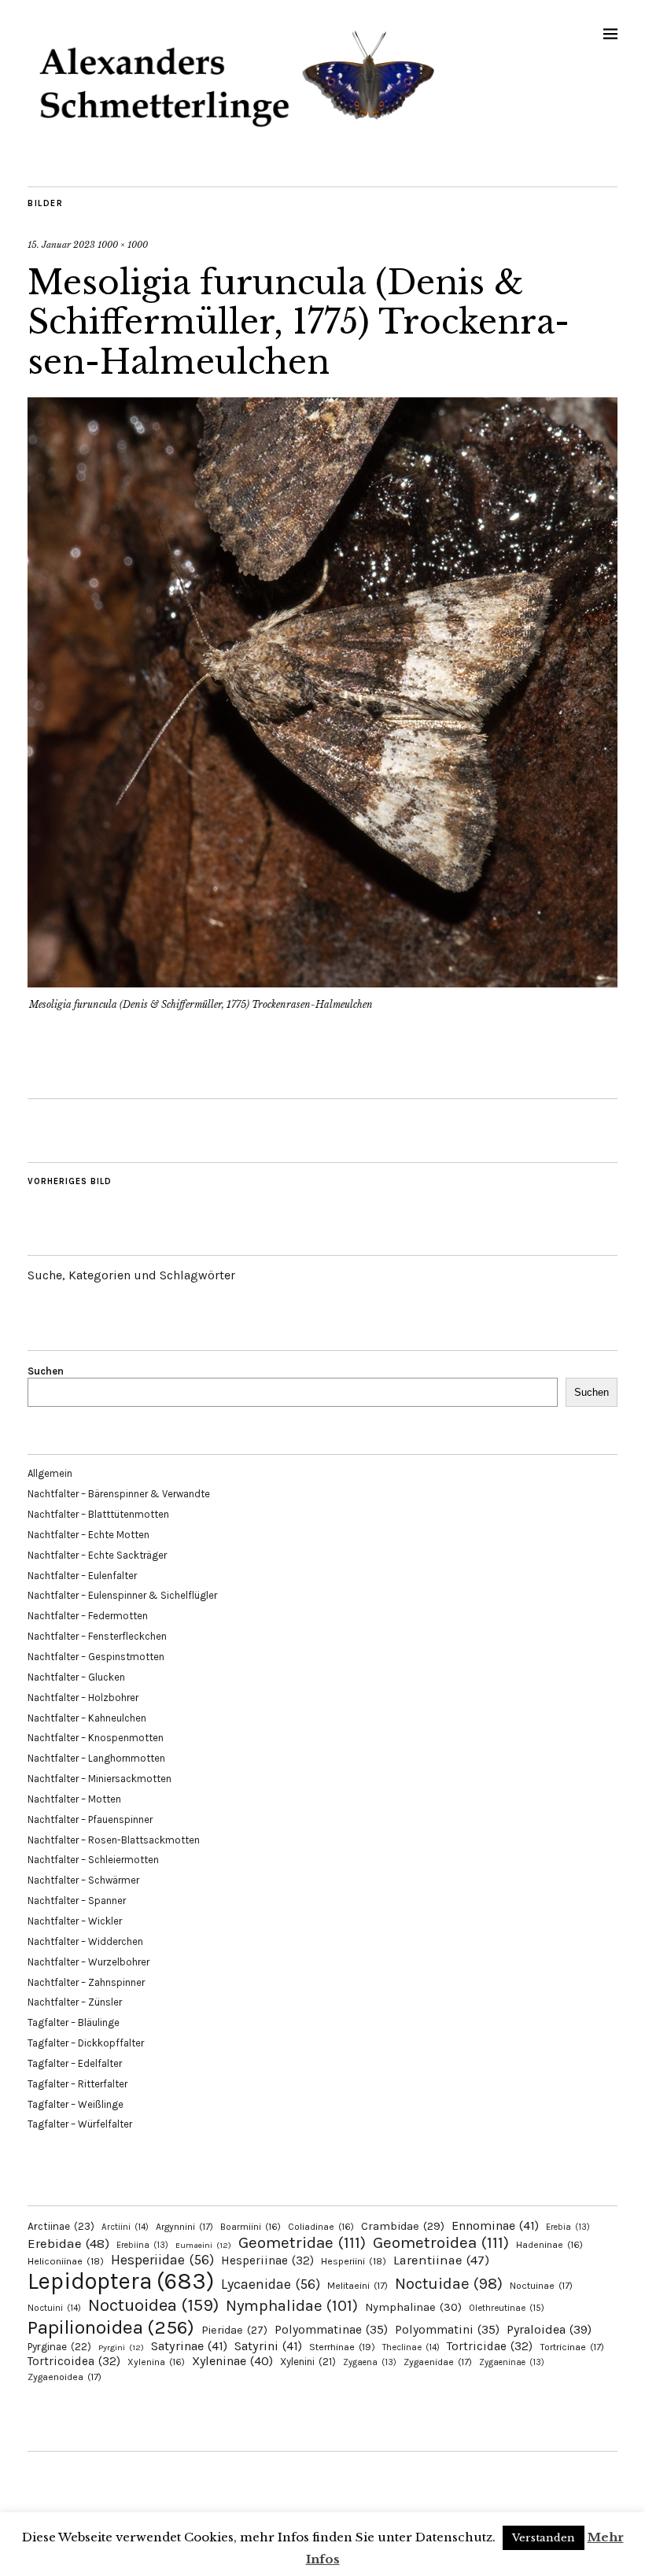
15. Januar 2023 (61, 245)
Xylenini (308, 2362)
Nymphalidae (292, 2305)
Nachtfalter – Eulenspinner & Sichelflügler (122, 1595)
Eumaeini (203, 2245)
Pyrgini (121, 2347)
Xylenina (156, 2362)
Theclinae (411, 2347)
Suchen (46, 1371)
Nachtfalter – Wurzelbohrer (88, 1962)
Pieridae (234, 2330)
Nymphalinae (413, 2307)
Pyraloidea (549, 2329)
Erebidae (68, 2243)
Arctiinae (61, 2226)
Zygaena (370, 2362)
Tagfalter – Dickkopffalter (86, 2043)
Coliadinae (321, 2227)
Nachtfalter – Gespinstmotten (96, 1657)
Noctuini (54, 2308)
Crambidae (403, 2226)
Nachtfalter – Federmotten (88, 1616)
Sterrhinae (342, 2347)
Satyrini (268, 2346)
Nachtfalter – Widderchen (85, 1941)
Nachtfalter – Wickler (75, 1921)
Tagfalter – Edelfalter (75, 2063)
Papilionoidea (111, 2327)
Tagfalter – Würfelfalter (80, 2124)
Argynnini (184, 2227)
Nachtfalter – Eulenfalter (82, 1576)
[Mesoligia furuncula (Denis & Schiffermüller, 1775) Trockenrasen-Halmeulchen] (322, 983)
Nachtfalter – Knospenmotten (96, 1738)
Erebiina (142, 2245)
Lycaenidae (271, 2284)
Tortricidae (490, 2346)
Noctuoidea (153, 2305)
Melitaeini (358, 2286)
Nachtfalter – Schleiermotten (93, 1860)
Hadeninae (549, 2245)
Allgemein (50, 1473)
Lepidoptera (121, 2281)
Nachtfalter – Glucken (76, 1677)
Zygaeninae (512, 2362)
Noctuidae (449, 2283)
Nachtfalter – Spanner (77, 1901)
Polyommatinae (331, 2330)
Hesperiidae (162, 2260)
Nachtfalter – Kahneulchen (87, 1718)
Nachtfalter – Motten (74, 1799)
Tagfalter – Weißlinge (76, 2104)
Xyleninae (232, 2361)
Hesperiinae (267, 2260)
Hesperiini (354, 2261)
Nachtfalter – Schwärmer (83, 1880)
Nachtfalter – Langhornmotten (96, 1758)
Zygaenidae (438, 2362)
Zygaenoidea (64, 2377)
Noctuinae (541, 2286)
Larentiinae (441, 2260)
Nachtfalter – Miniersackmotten (100, 1779)
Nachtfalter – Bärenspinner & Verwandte (119, 1494)
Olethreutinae (507, 2308)
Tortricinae (572, 2347)
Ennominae (495, 2225)
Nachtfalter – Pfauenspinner (90, 1819)
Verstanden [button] (544, 2538)
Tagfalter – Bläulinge (74, 2022)
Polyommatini (447, 2330)
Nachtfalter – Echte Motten (88, 1535)
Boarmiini (251, 2227)
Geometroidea (441, 2242)
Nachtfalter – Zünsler (75, 2002)
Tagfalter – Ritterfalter (77, 2084)
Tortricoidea (74, 2361)
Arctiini (125, 2227)
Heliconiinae (66, 2261)
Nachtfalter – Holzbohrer (83, 1698)
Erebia (568, 2227)
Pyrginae (59, 2347)
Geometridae (302, 2242)
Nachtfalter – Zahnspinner (86, 1982)
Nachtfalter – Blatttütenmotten (98, 1514)
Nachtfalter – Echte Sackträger (97, 1555)
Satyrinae (189, 2346)
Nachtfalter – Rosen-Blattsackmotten (114, 1840)
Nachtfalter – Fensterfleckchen (97, 1636)
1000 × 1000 (123, 245)
